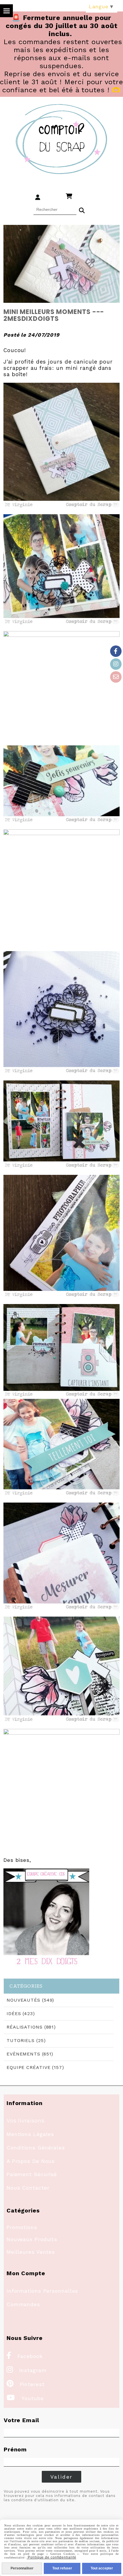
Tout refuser (62, 2568)
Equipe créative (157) (35, 2067)
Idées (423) (21, 2014)
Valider (62, 2477)
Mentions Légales (30, 2134)
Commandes (23, 2304)
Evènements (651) (30, 2054)
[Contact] (116, 677)
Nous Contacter (28, 2188)
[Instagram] (116, 664)
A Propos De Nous (31, 2161)
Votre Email (21, 2420)
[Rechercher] (82, 210)
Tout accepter (102, 2568)
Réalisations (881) (31, 2027)
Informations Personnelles (42, 2291)
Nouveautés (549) (30, 2000)
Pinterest (26, 2384)
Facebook (25, 2356)
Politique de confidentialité (51, 2557)
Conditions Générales (36, 2148)
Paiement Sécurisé (32, 2174)
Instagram (27, 2370)
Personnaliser (22, 2568)
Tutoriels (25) (26, 2040)
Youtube (25, 2398)
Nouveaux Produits (32, 2239)
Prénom (15, 2449)
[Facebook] (116, 651)
